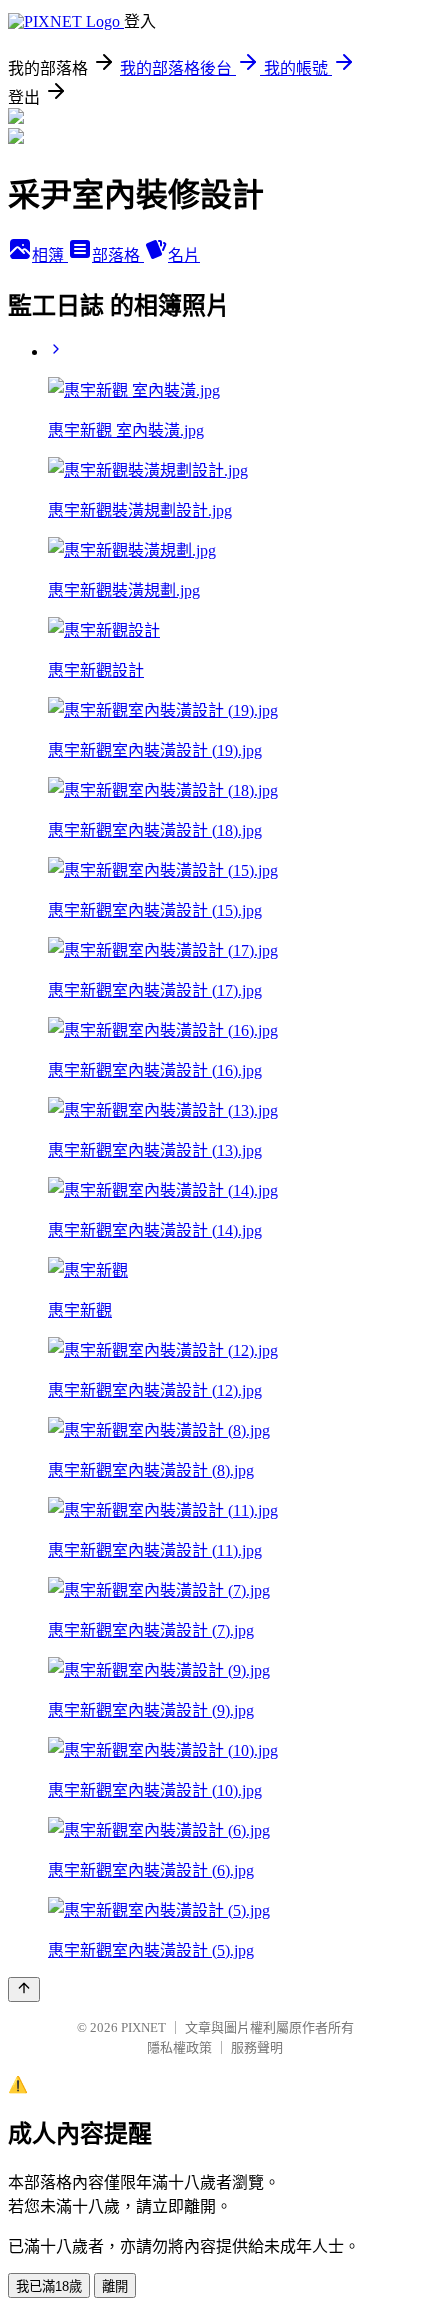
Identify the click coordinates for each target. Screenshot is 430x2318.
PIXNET (143, 2027)
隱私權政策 (179, 2047)
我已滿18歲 (49, 2286)
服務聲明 (257, 2047)
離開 (115, 2286)
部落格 (118, 255)
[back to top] (24, 1989)
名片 (184, 255)
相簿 (50, 255)
